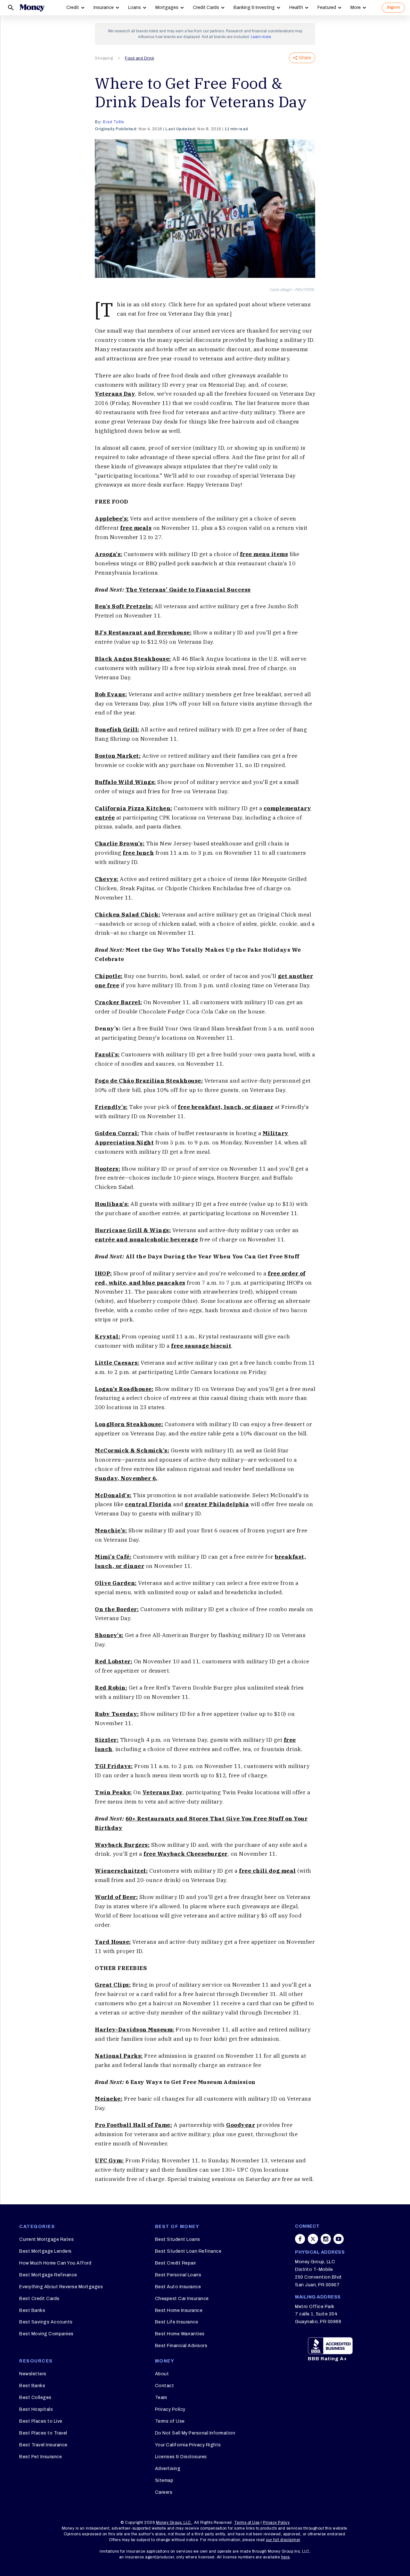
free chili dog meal (267, 1871)
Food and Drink (139, 58)
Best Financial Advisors (181, 2346)
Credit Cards (206, 8)
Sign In (393, 7)
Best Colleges (35, 2398)
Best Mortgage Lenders (45, 2251)
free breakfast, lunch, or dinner (225, 1107)
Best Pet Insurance (41, 2457)
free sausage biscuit (201, 1346)
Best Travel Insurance (43, 2445)
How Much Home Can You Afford (55, 2263)
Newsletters (33, 2374)
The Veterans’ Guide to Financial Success (188, 590)
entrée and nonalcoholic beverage (146, 1240)
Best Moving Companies (46, 2334)
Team (161, 2398)
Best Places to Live (41, 2421)
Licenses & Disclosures (181, 2457)
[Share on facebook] (300, 2239)
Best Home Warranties (180, 2334)
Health (296, 8)
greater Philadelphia (217, 1504)
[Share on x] (313, 2239)
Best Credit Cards (39, 2299)
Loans (135, 8)
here (286, 2557)
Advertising (168, 2469)
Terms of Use (170, 2421)
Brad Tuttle (114, 122)
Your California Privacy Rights (188, 2445)
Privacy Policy (170, 2409)
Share (305, 58)
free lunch (138, 853)
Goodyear (241, 2125)
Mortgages (167, 8)
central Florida (148, 1504)
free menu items (264, 554)
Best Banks (32, 2310)
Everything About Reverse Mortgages (61, 2287)
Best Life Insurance (177, 2322)
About (162, 2374)
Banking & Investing (254, 8)
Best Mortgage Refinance (48, 2275)
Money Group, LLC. (174, 2523)
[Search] (11, 8)
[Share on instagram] (326, 2239)
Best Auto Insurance (178, 2287)
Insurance (104, 8)
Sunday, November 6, (126, 1478)
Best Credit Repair (176, 2263)
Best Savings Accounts (46, 2322)
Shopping (104, 58)
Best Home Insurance (179, 2310)
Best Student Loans (178, 2239)
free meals (136, 528)
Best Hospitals (36, 2409)
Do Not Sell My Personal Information (195, 2433)
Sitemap (164, 2480)
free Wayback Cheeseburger (186, 1854)
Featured (327, 8)
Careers (164, 2492)
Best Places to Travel (43, 2433)
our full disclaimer (283, 2540)
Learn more (261, 37)
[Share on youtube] (339, 2239)
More (356, 8)
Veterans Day (115, 394)
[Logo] (32, 8)
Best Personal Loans (178, 2275)
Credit (73, 8)
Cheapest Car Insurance (182, 2299)
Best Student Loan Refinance (188, 2251)
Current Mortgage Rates (46, 2239)
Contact (165, 2386)
